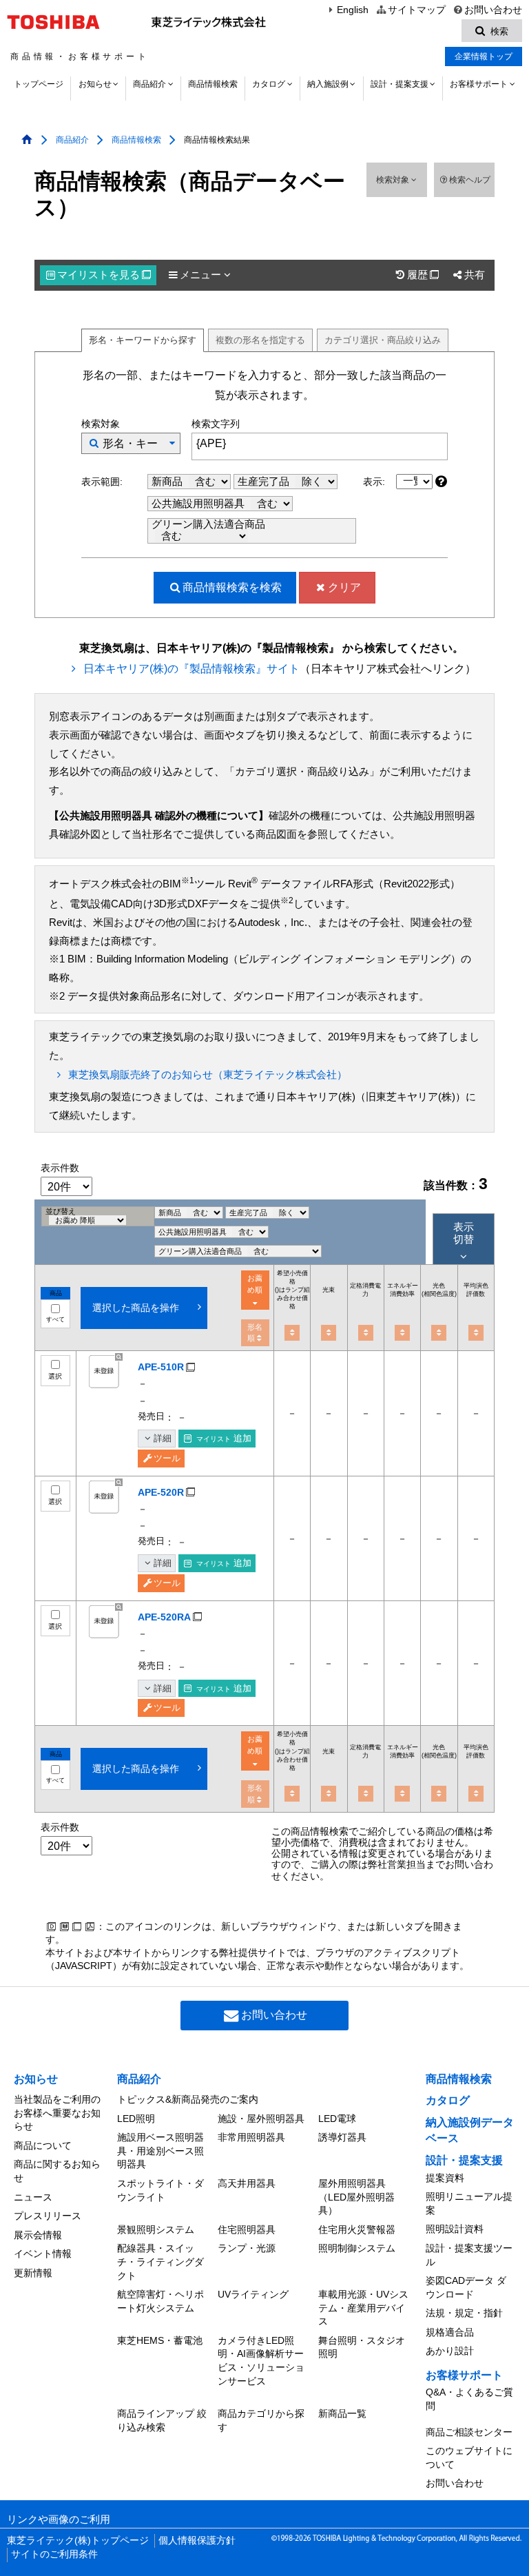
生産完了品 (265, 482)
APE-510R (161, 1367)
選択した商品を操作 (136, 1308)
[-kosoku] (329, 1333)
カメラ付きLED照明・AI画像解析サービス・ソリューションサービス (261, 2361)
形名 (143, 340)
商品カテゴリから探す (261, 2420)
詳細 (163, 1438)
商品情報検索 (213, 84)
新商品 (168, 482)
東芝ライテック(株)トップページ (78, 2541)
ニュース (33, 2197)
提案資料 (445, 2178)
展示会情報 (38, 2235)
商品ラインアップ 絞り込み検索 (162, 2420)
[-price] (292, 1333)
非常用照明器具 (251, 2137)
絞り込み (383, 340)
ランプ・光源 (247, 2248)
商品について (43, 2145)
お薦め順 (255, 1284)
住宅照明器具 (247, 2229)
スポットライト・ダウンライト (160, 2190)
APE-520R (161, 1492)
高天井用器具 (247, 2183)
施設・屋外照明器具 (261, 2119)
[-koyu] (402, 1333)
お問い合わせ (493, 10)
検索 (232, 587)
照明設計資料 (455, 2229)
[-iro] (439, 1333)
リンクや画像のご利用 (59, 2520)
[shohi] (366, 1333)
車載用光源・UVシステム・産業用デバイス (363, 2308)
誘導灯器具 (342, 2137)
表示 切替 (464, 1233)
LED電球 (337, 2119)
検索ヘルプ (470, 180)
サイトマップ (416, 10)
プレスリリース (48, 2216)
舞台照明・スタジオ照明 (362, 2347)
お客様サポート (479, 84)
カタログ (269, 84)
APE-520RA (164, 1617)
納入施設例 (328, 84)
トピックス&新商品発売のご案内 (188, 2099)
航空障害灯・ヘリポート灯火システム (160, 2301)
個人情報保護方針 (197, 2541)
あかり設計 (450, 2351)
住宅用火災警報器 (357, 2229)
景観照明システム (156, 2229)
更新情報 (33, 2273)
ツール (167, 1458)
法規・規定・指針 (464, 2313)
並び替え (61, 1211)
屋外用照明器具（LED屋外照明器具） (356, 2197)
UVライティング (253, 2294)
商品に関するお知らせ (57, 2171)
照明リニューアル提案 (469, 2203)
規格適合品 (450, 2332)
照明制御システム (357, 2248)
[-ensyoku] (476, 1333)
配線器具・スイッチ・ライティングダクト (160, 2261)
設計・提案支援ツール (469, 2255)
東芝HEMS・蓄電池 (160, 2340)
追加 (224, 1438)
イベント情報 (43, 2254)
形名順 (255, 1333)
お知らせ (95, 84)
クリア (344, 587)
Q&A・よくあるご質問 (469, 2399)
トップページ (39, 84)
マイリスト (104, 275)
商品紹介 (149, 84)
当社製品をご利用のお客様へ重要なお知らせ (57, 2113)
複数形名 (260, 340)
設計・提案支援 (400, 84)
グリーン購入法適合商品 (208, 524)
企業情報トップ (484, 56)
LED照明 (136, 2119)
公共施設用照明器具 (199, 504)
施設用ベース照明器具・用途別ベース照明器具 (160, 2151)
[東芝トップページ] (55, 22)
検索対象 (394, 180)
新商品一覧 (342, 2413)
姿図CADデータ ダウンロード (466, 2287)
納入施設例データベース (470, 2130)
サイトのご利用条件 (54, 2554)
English (353, 10)
